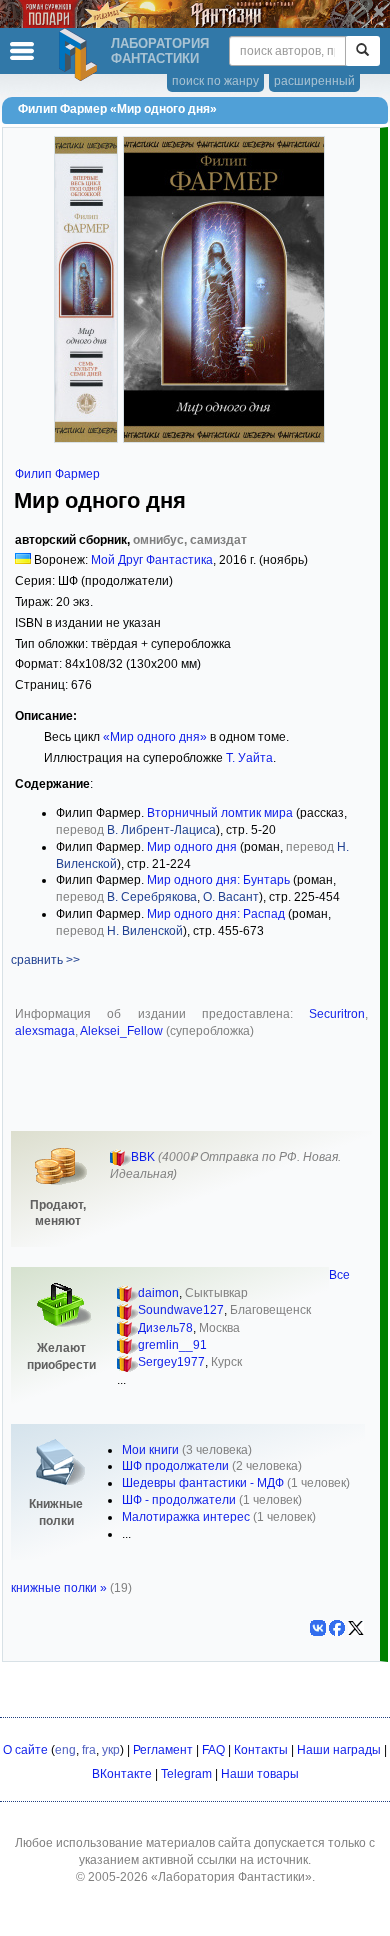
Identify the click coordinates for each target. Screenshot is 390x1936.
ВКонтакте (122, 1774)
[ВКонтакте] (318, 1628)
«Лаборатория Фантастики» (231, 1877)
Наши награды (339, 1750)
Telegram (186, 1774)
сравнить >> (45, 960)
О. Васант (231, 897)
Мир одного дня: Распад (216, 914)
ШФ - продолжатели (179, 1500)
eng (65, 1750)
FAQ (213, 1750)
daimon (158, 1293)
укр (111, 1750)
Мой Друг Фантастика (152, 560)
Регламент (163, 1750)
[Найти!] (362, 51)
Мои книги (150, 1450)
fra (89, 1750)
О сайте (25, 1750)
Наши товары (260, 1774)
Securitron (337, 1014)
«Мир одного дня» (155, 737)
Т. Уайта (249, 758)
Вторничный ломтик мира (220, 813)
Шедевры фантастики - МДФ (203, 1483)
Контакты (261, 1750)
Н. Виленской (145, 931)
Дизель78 (165, 1328)
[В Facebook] (337, 1628)
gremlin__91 (172, 1345)
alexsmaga (45, 1031)
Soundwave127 (181, 1310)
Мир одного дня (192, 847)
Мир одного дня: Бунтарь (218, 880)
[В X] (356, 1628)
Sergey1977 (171, 1362)
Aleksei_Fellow (121, 1031)
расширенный (314, 81)
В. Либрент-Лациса (161, 830)
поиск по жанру (215, 81)
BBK (143, 1157)
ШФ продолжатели (175, 1466)
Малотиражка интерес (186, 1517)
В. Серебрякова (152, 897)
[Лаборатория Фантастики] (81, 55)
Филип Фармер (57, 474)
